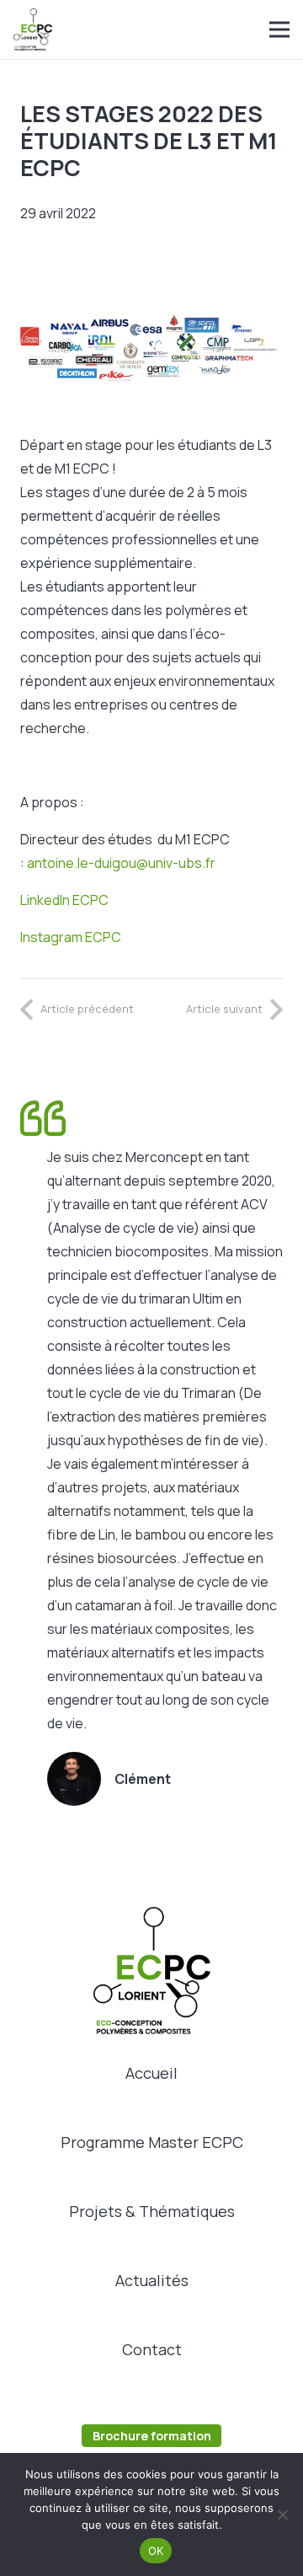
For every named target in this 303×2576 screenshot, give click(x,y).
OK (156, 2551)
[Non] (282, 2514)
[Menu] (279, 29)
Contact (152, 2349)
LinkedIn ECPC (64, 900)
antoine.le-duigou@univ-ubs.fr (121, 863)
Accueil (151, 2073)
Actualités (152, 2280)
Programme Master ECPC (152, 2142)
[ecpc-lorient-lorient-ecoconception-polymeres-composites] (33, 29)
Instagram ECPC (71, 937)
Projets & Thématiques (152, 2211)
